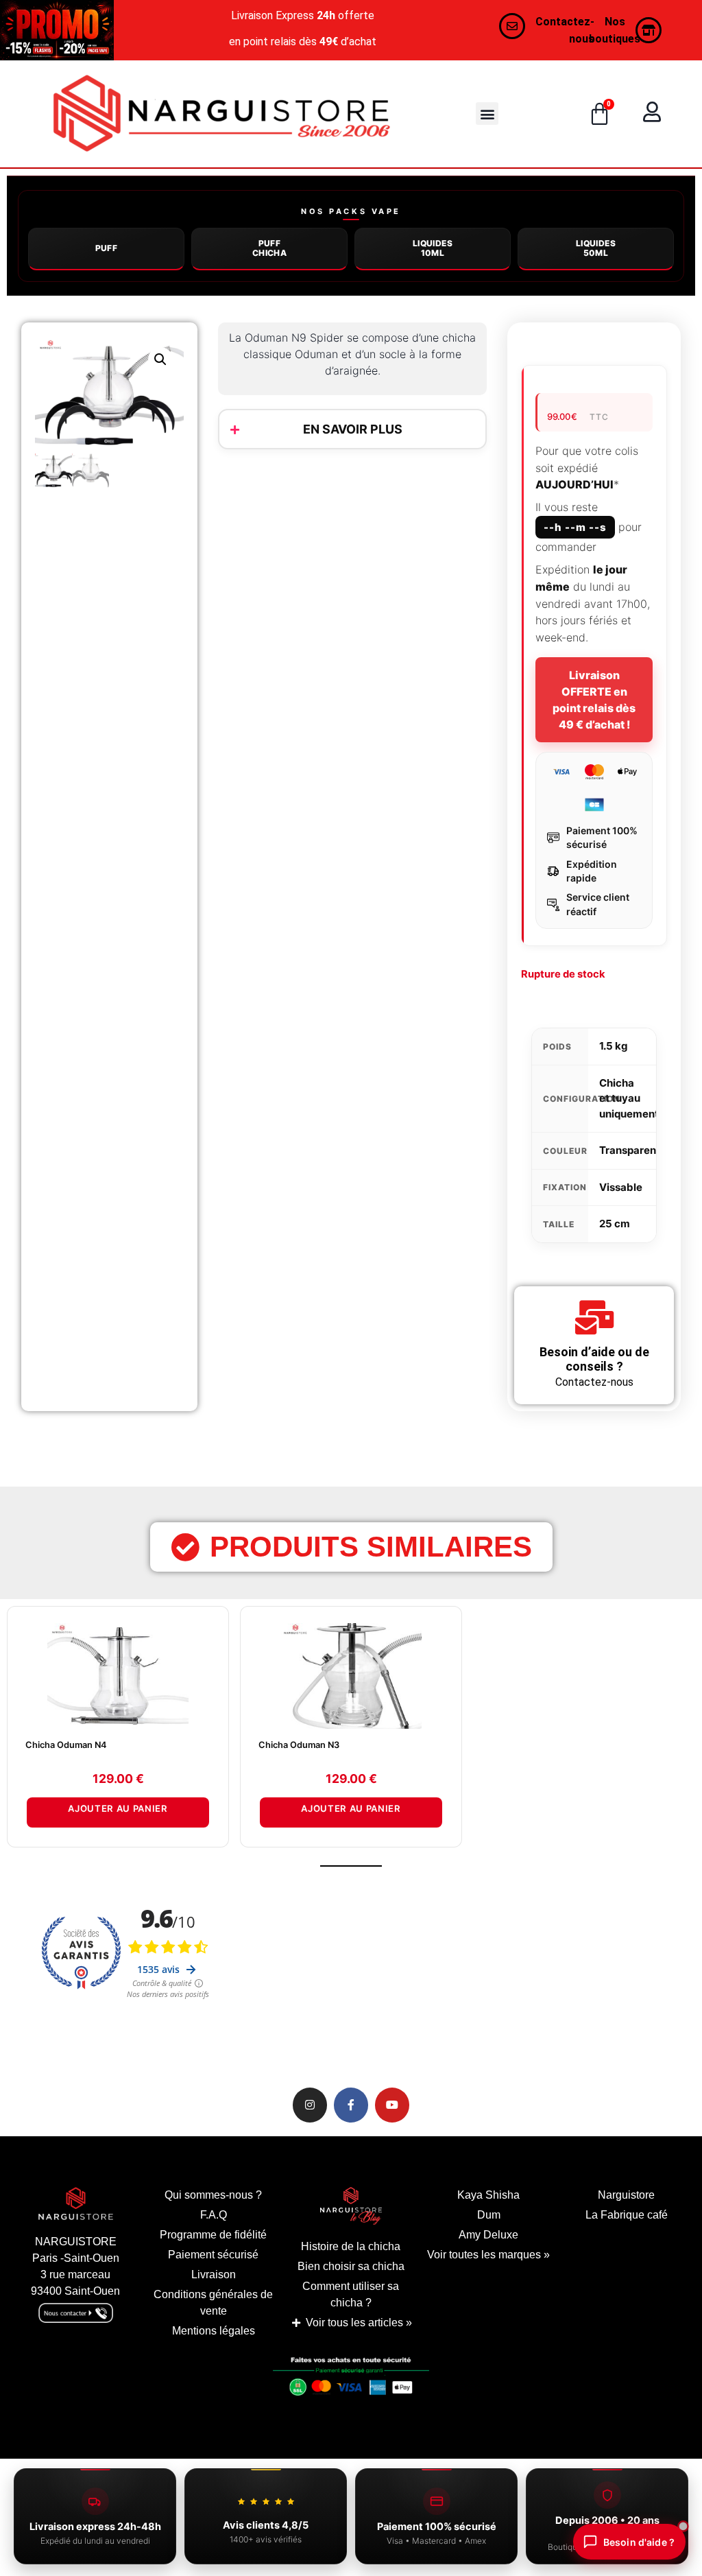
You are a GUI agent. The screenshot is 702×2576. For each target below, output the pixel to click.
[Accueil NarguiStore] (221, 114)
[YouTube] (392, 2105)
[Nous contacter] (512, 26)
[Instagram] (310, 2105)
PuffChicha (269, 248)
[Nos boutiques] (649, 30)
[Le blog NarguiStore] (351, 2206)
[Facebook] (351, 2105)
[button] (487, 114)
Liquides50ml (596, 248)
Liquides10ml (433, 248)
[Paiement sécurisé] (351, 2380)
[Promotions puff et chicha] (57, 30)
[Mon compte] (652, 112)
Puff (107, 248)
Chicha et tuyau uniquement (629, 1098)
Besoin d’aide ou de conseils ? (594, 1359)
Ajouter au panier (118, 1808)
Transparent (630, 1150)
